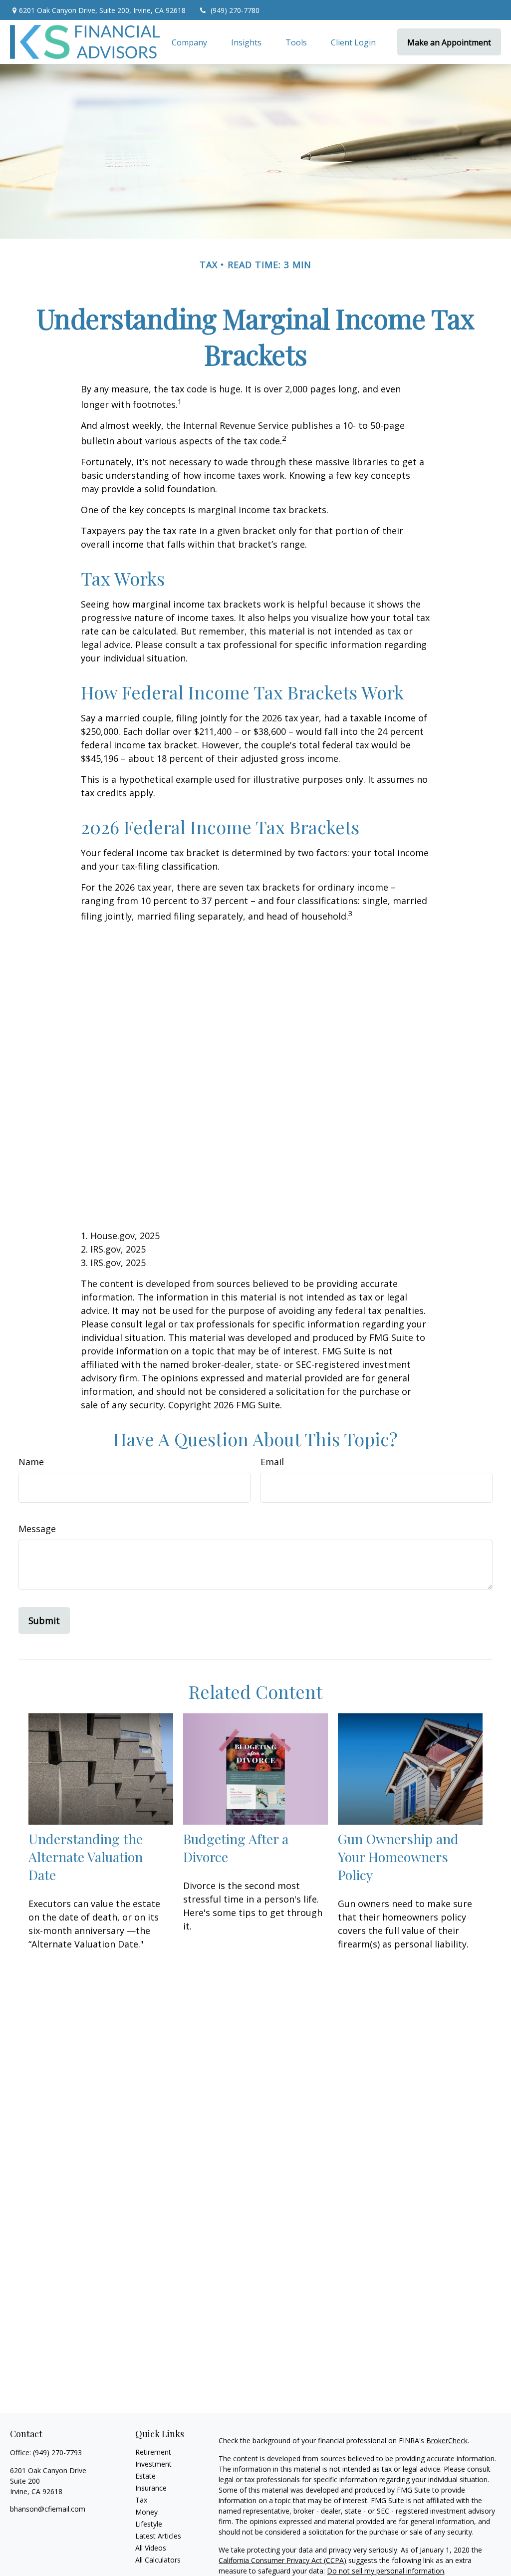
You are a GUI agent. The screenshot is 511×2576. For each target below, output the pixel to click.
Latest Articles (158, 2536)
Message (37, 1529)
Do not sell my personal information (385, 2571)
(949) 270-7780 (235, 10)
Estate (145, 2476)
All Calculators (158, 2560)
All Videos (151, 2548)
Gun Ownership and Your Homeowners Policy (398, 1857)
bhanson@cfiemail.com (48, 2509)
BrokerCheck (447, 2440)
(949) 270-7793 (57, 2452)
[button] (189, 42)
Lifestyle (149, 2524)
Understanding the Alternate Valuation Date (86, 1857)
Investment (153, 2464)
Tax (141, 2500)
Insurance (151, 2488)
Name (31, 1462)
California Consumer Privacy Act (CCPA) (282, 2560)
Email (272, 1462)
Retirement (153, 2452)
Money (146, 2512)
